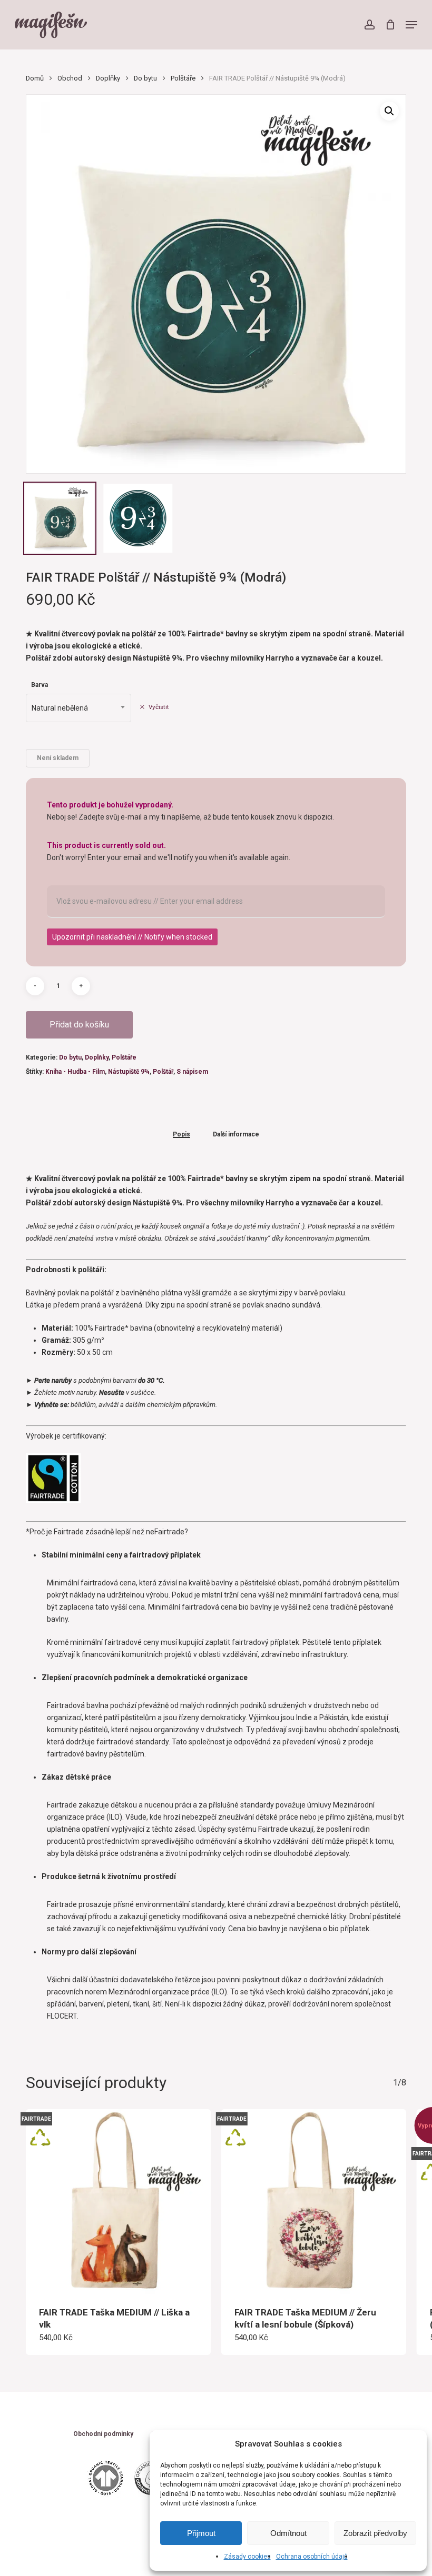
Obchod (70, 78)
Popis (181, 1135)
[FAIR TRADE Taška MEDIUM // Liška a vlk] (118, 2201)
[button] (411, 25)
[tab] (181, 1134)
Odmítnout (288, 2533)
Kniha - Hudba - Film (75, 1072)
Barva (40, 685)
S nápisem (192, 1072)
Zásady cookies (247, 2557)
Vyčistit (159, 707)
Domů (35, 78)
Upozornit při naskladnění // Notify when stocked (132, 937)
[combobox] (78, 708)
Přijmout (201, 2533)
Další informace (236, 1135)
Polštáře (183, 78)
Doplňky (108, 78)
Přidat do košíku (79, 1025)
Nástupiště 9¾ (129, 1072)
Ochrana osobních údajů (312, 2557)
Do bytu (145, 78)
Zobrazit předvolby (375, 2533)
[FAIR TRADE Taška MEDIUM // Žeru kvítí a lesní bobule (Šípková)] (314, 2201)
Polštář (163, 1072)
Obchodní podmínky (103, 2434)
